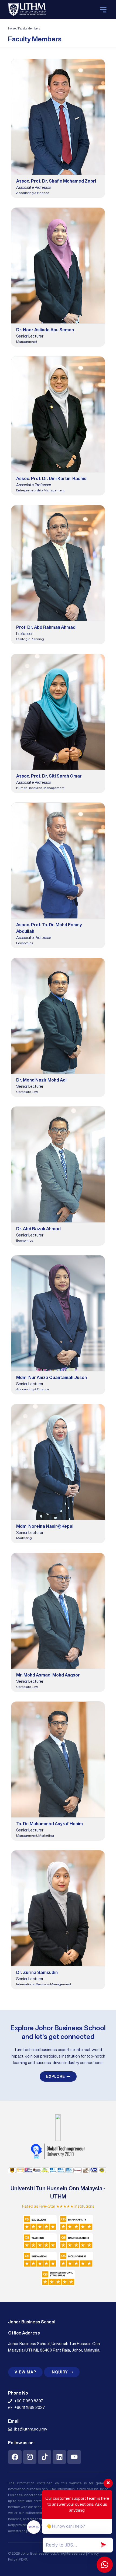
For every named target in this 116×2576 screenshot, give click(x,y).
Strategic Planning (30, 639)
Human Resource (29, 788)
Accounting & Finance (33, 193)
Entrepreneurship (29, 490)
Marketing (24, 1538)
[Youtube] (74, 2457)
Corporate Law (27, 1092)
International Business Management (44, 1984)
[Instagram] (30, 2457)
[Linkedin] (59, 2457)
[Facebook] (15, 2457)
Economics (25, 943)
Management (27, 341)
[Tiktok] (45, 2457)
